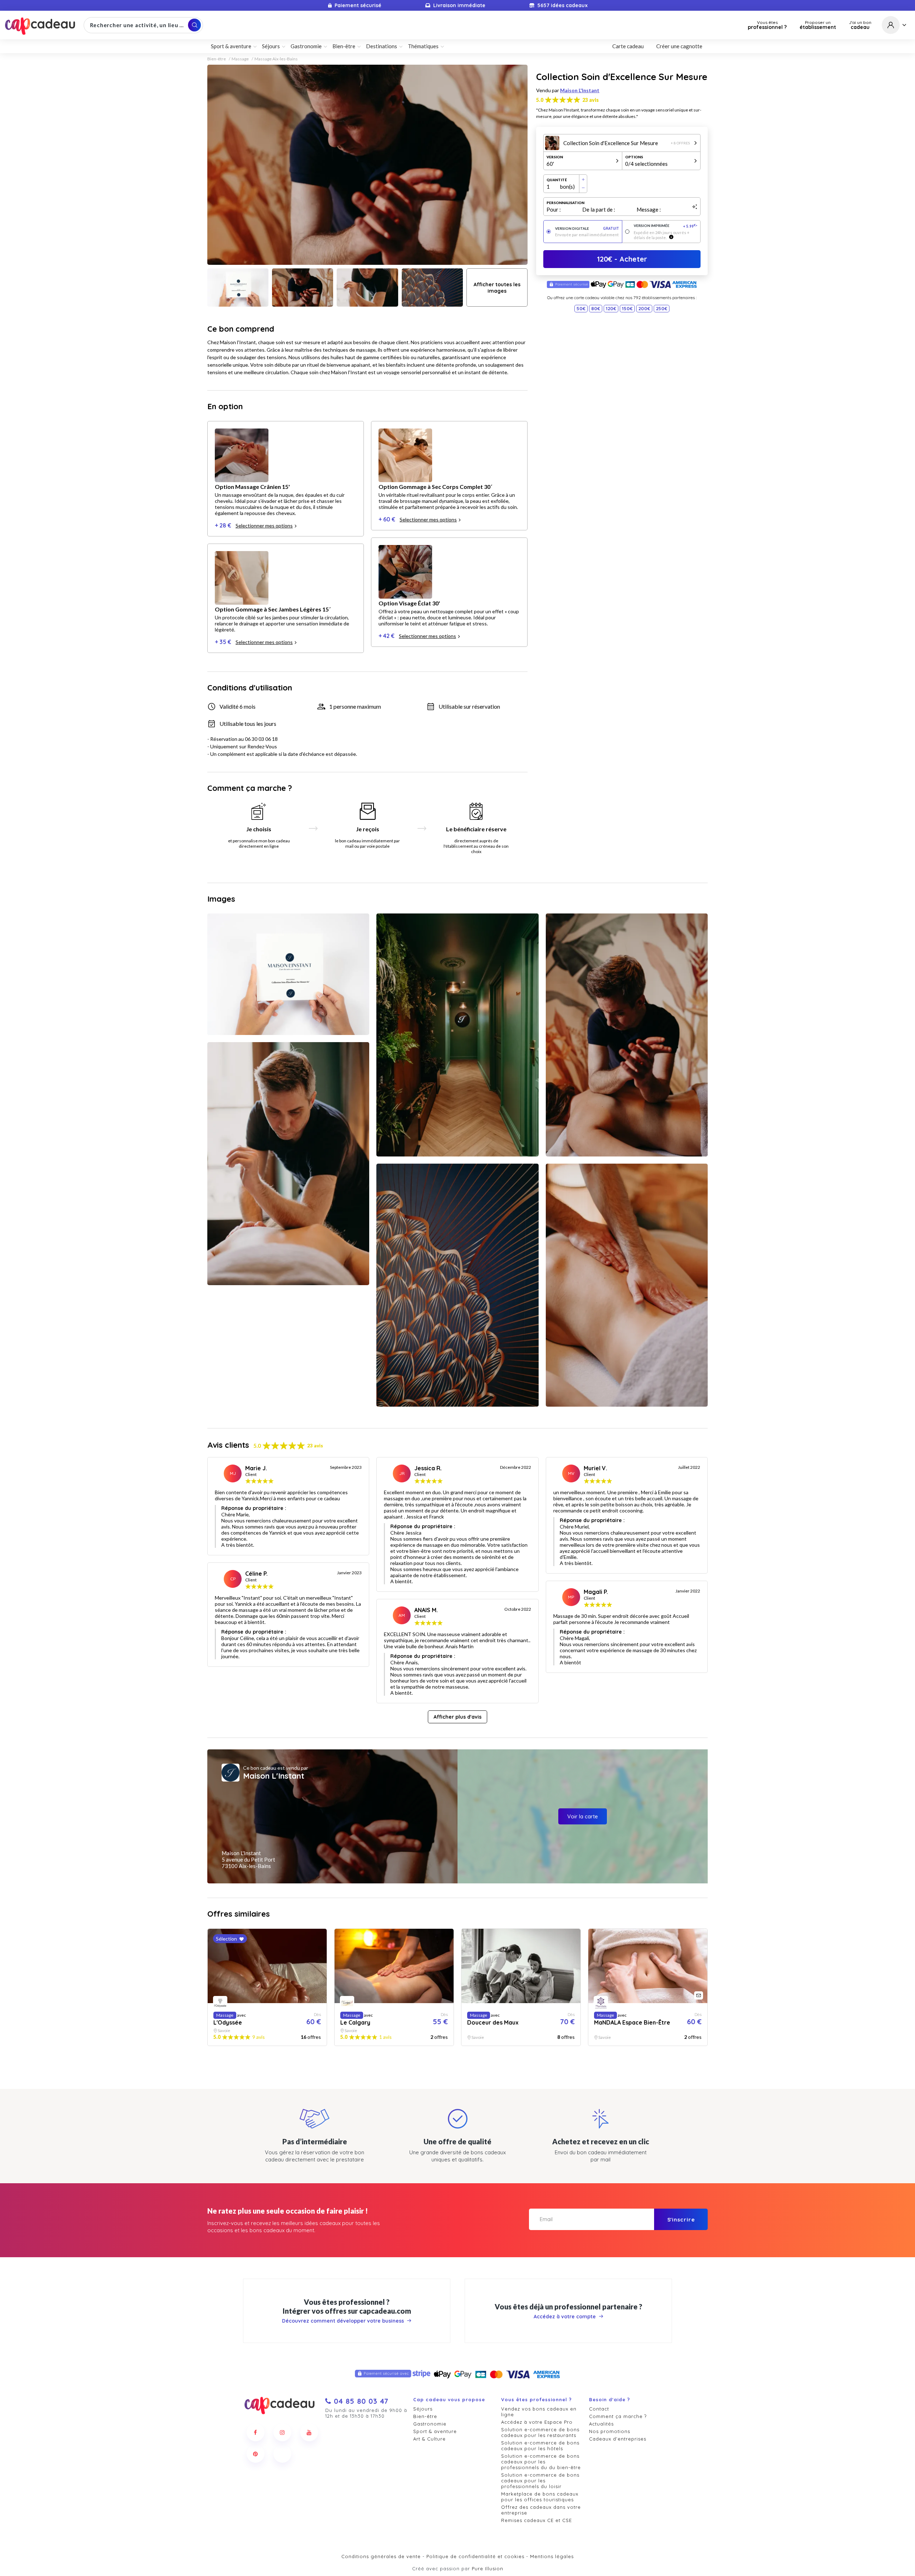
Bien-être (217, 59)
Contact (599, 2409)
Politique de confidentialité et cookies (475, 2556)
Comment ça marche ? (618, 2416)
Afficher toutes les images (497, 288)
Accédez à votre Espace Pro (537, 2422)
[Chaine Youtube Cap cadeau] (309, 2432)
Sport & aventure (435, 2431)
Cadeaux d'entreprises (618, 2439)
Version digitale (587, 229)
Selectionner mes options (264, 526)
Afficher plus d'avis (457, 1717)
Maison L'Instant (580, 90)
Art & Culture (429, 2439)
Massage (240, 59)
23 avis (590, 100)
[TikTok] (282, 2454)
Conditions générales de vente (381, 2556)
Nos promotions (610, 2431)
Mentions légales (552, 2556)
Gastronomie (430, 2424)
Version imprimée (666, 226)
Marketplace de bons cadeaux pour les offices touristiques (540, 2497)
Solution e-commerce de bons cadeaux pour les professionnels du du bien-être (541, 2462)
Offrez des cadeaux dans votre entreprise (541, 2510)
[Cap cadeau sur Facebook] (256, 2432)
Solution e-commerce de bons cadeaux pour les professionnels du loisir (540, 2481)
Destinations (382, 46)
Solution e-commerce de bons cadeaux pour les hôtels (540, 2446)
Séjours (423, 2409)
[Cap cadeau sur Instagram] (282, 2432)
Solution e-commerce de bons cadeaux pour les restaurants (540, 2432)
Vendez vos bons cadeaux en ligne (539, 2412)
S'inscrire (681, 2220)
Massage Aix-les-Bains (276, 59)
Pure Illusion (488, 2568)
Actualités (601, 2424)
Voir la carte (583, 1816)
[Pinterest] (256, 2454)
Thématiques (423, 46)
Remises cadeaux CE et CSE (536, 2520)
